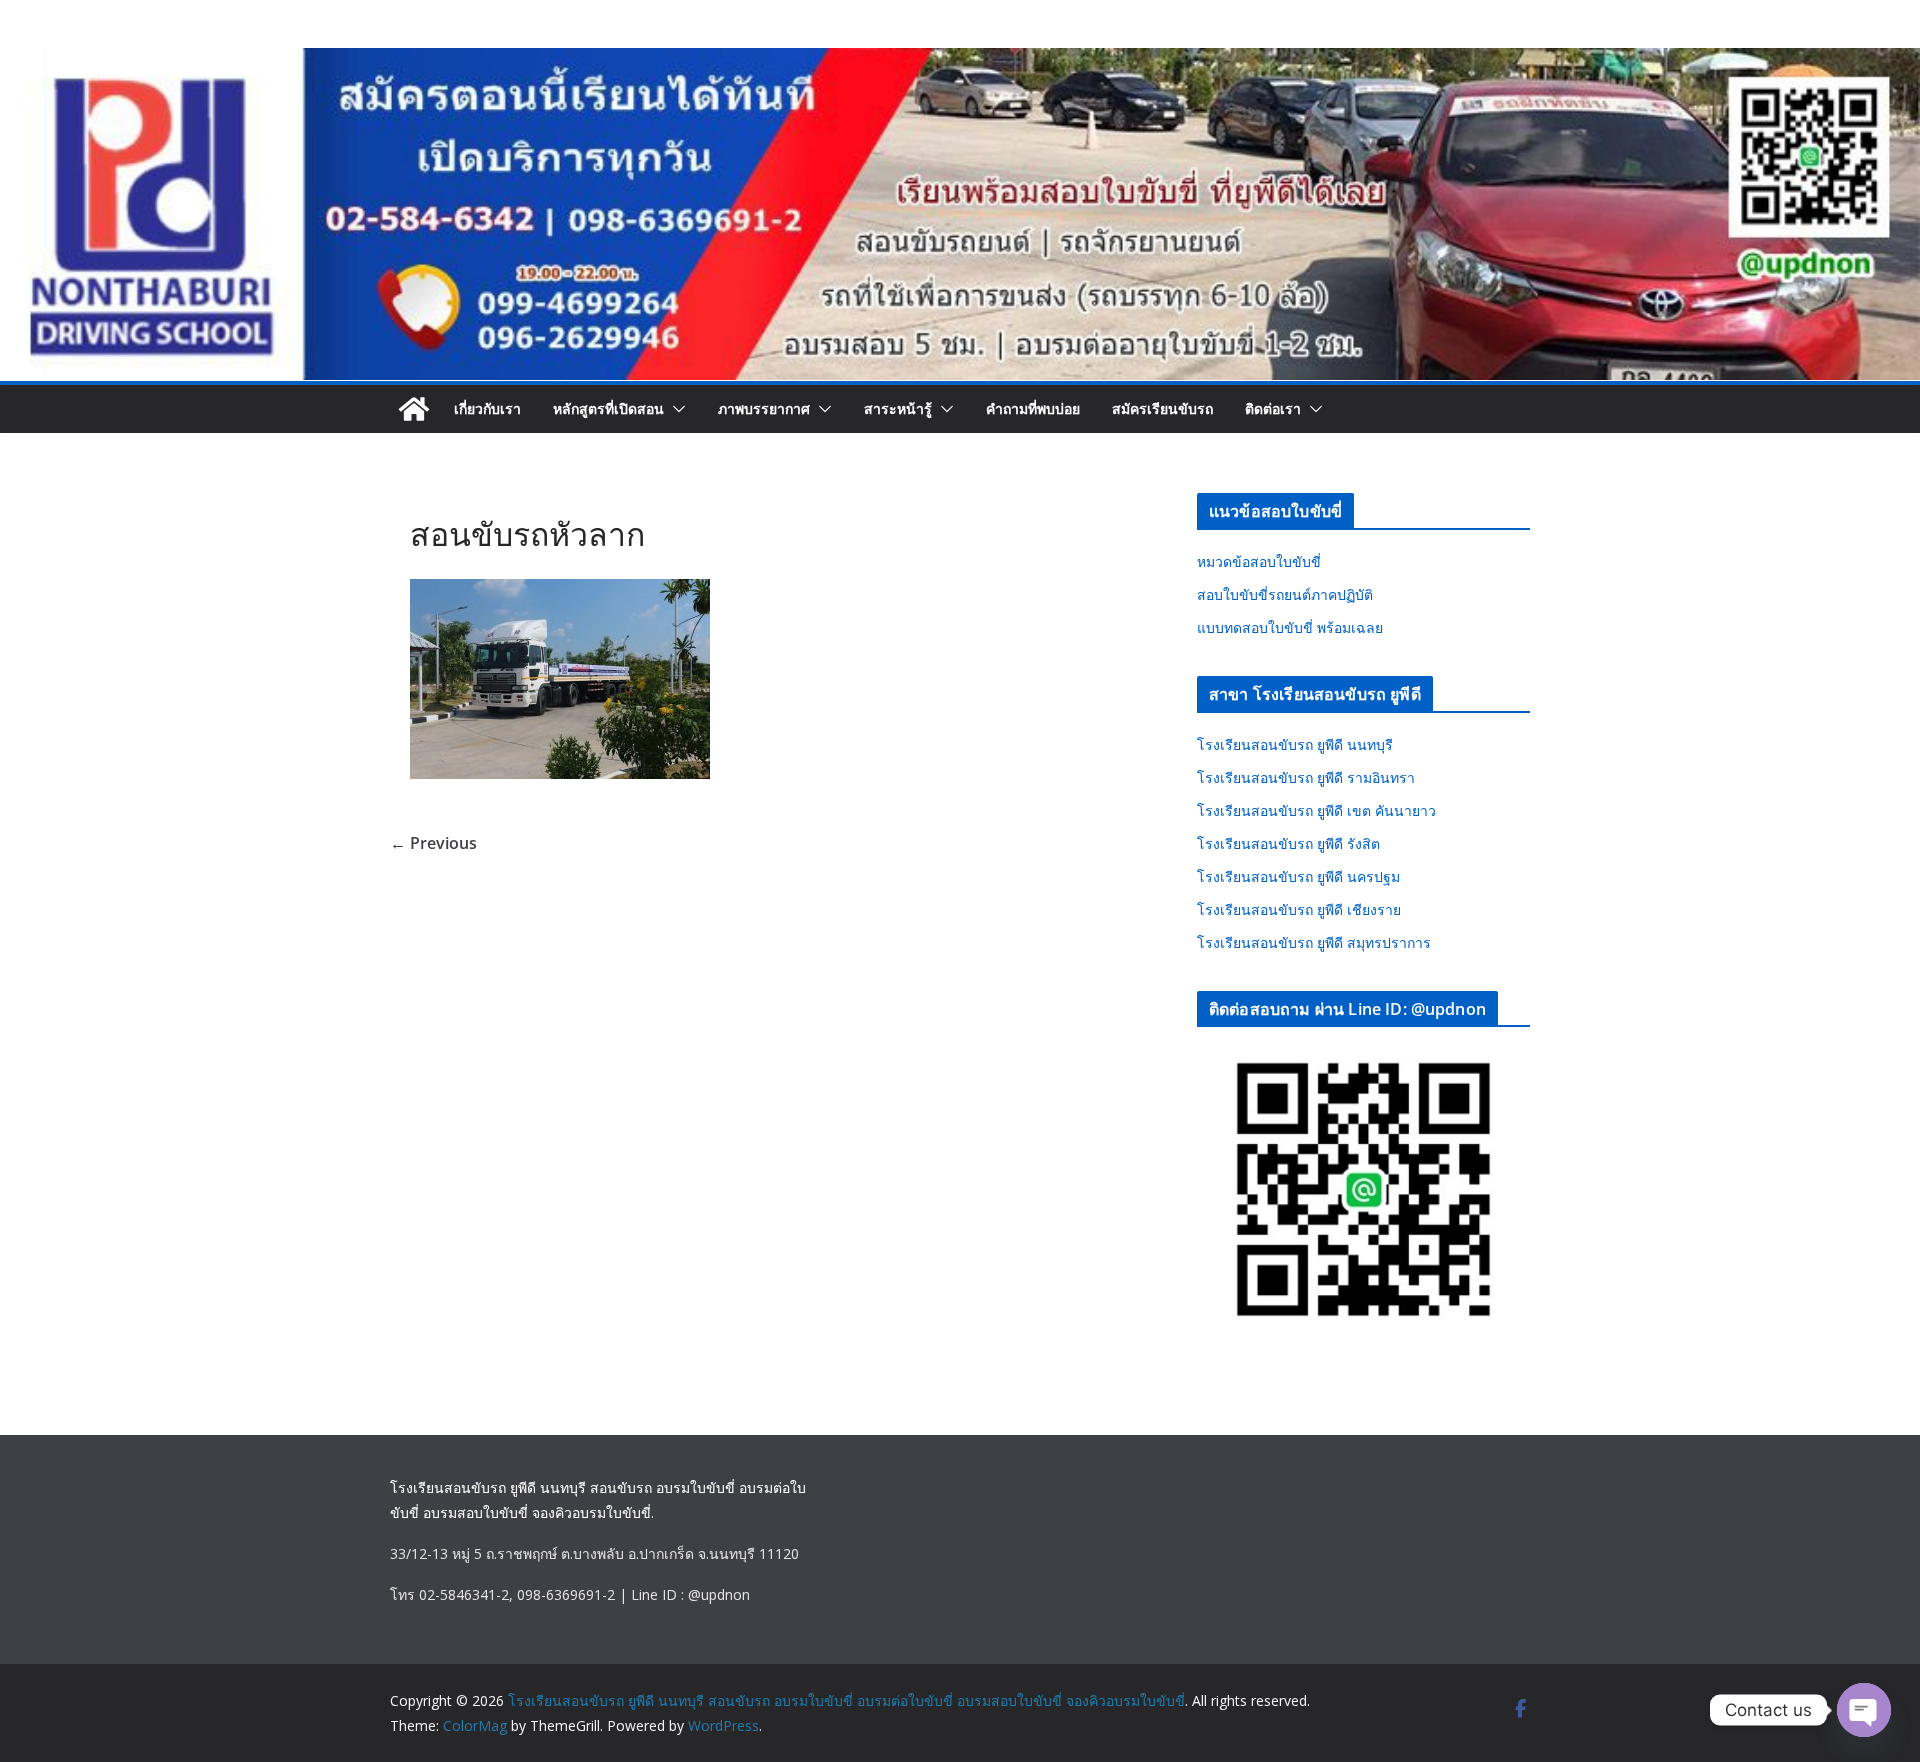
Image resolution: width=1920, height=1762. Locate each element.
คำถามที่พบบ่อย (1033, 408)
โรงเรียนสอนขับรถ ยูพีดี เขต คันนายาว (1316, 810)
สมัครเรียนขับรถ (1162, 408)
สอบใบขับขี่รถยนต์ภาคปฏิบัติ (1285, 594)
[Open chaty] (1864, 1710)
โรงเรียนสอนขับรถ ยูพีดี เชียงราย (1299, 909)
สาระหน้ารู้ (898, 408)
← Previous (433, 843)
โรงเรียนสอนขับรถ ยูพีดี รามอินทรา (1306, 777)
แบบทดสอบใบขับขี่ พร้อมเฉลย (1290, 627)
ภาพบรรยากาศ (764, 408)
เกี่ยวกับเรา (487, 408)
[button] (675, 409)
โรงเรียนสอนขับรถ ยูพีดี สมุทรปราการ (1314, 942)
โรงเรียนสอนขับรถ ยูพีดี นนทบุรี (1295, 744)
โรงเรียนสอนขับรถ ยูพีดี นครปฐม (1298, 876)
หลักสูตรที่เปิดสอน (608, 408)
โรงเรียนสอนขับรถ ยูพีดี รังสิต (1288, 843)
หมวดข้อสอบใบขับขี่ (1259, 561)
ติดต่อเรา (1273, 408)
